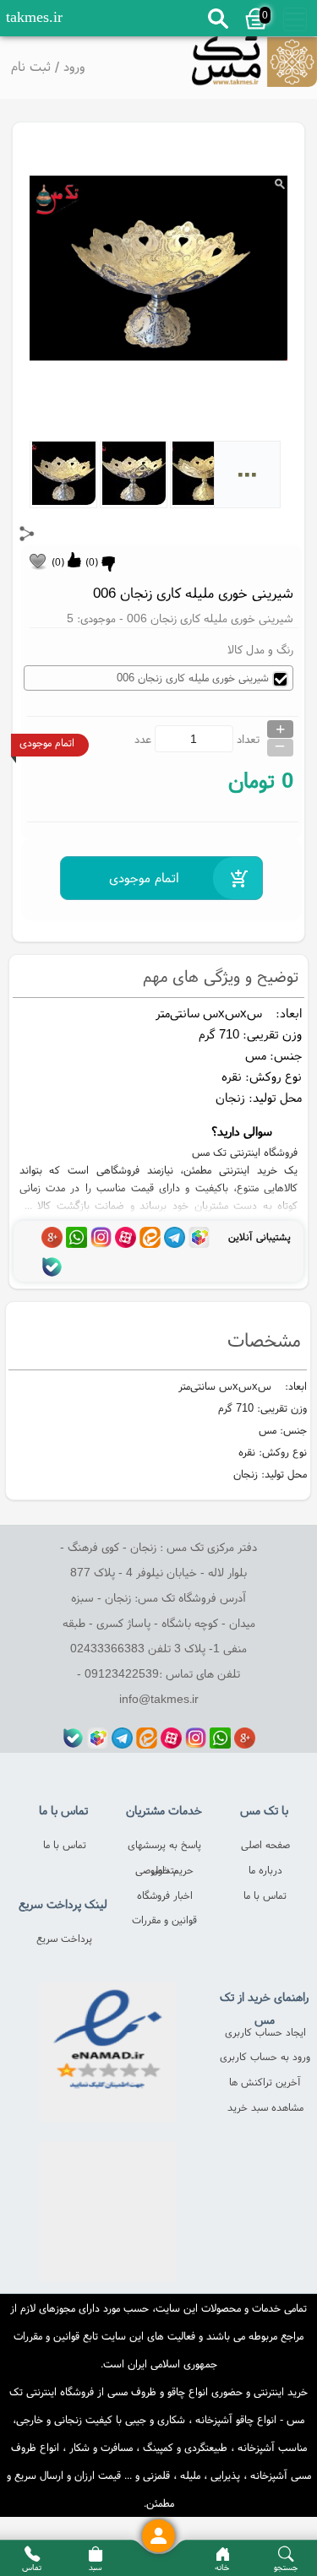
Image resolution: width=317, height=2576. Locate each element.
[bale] (52, 1267)
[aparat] (126, 1237)
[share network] (27, 534)
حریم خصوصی (164, 1870)
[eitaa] (150, 1237)
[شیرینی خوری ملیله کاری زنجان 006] (254, 67)
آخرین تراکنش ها (265, 2082)
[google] (52, 1237)
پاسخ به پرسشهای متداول (164, 1847)
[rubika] (199, 1237)
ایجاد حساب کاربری (265, 2032)
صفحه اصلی (265, 1844)
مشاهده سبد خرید (265, 2107)
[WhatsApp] (77, 1237)
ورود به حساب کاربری (265, 2056)
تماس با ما (265, 1895)
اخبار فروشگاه (165, 1895)
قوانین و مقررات (164, 1920)
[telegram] (175, 1237)
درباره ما (265, 1870)
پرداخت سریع (64, 1938)
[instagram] (101, 1237)
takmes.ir (34, 17)
